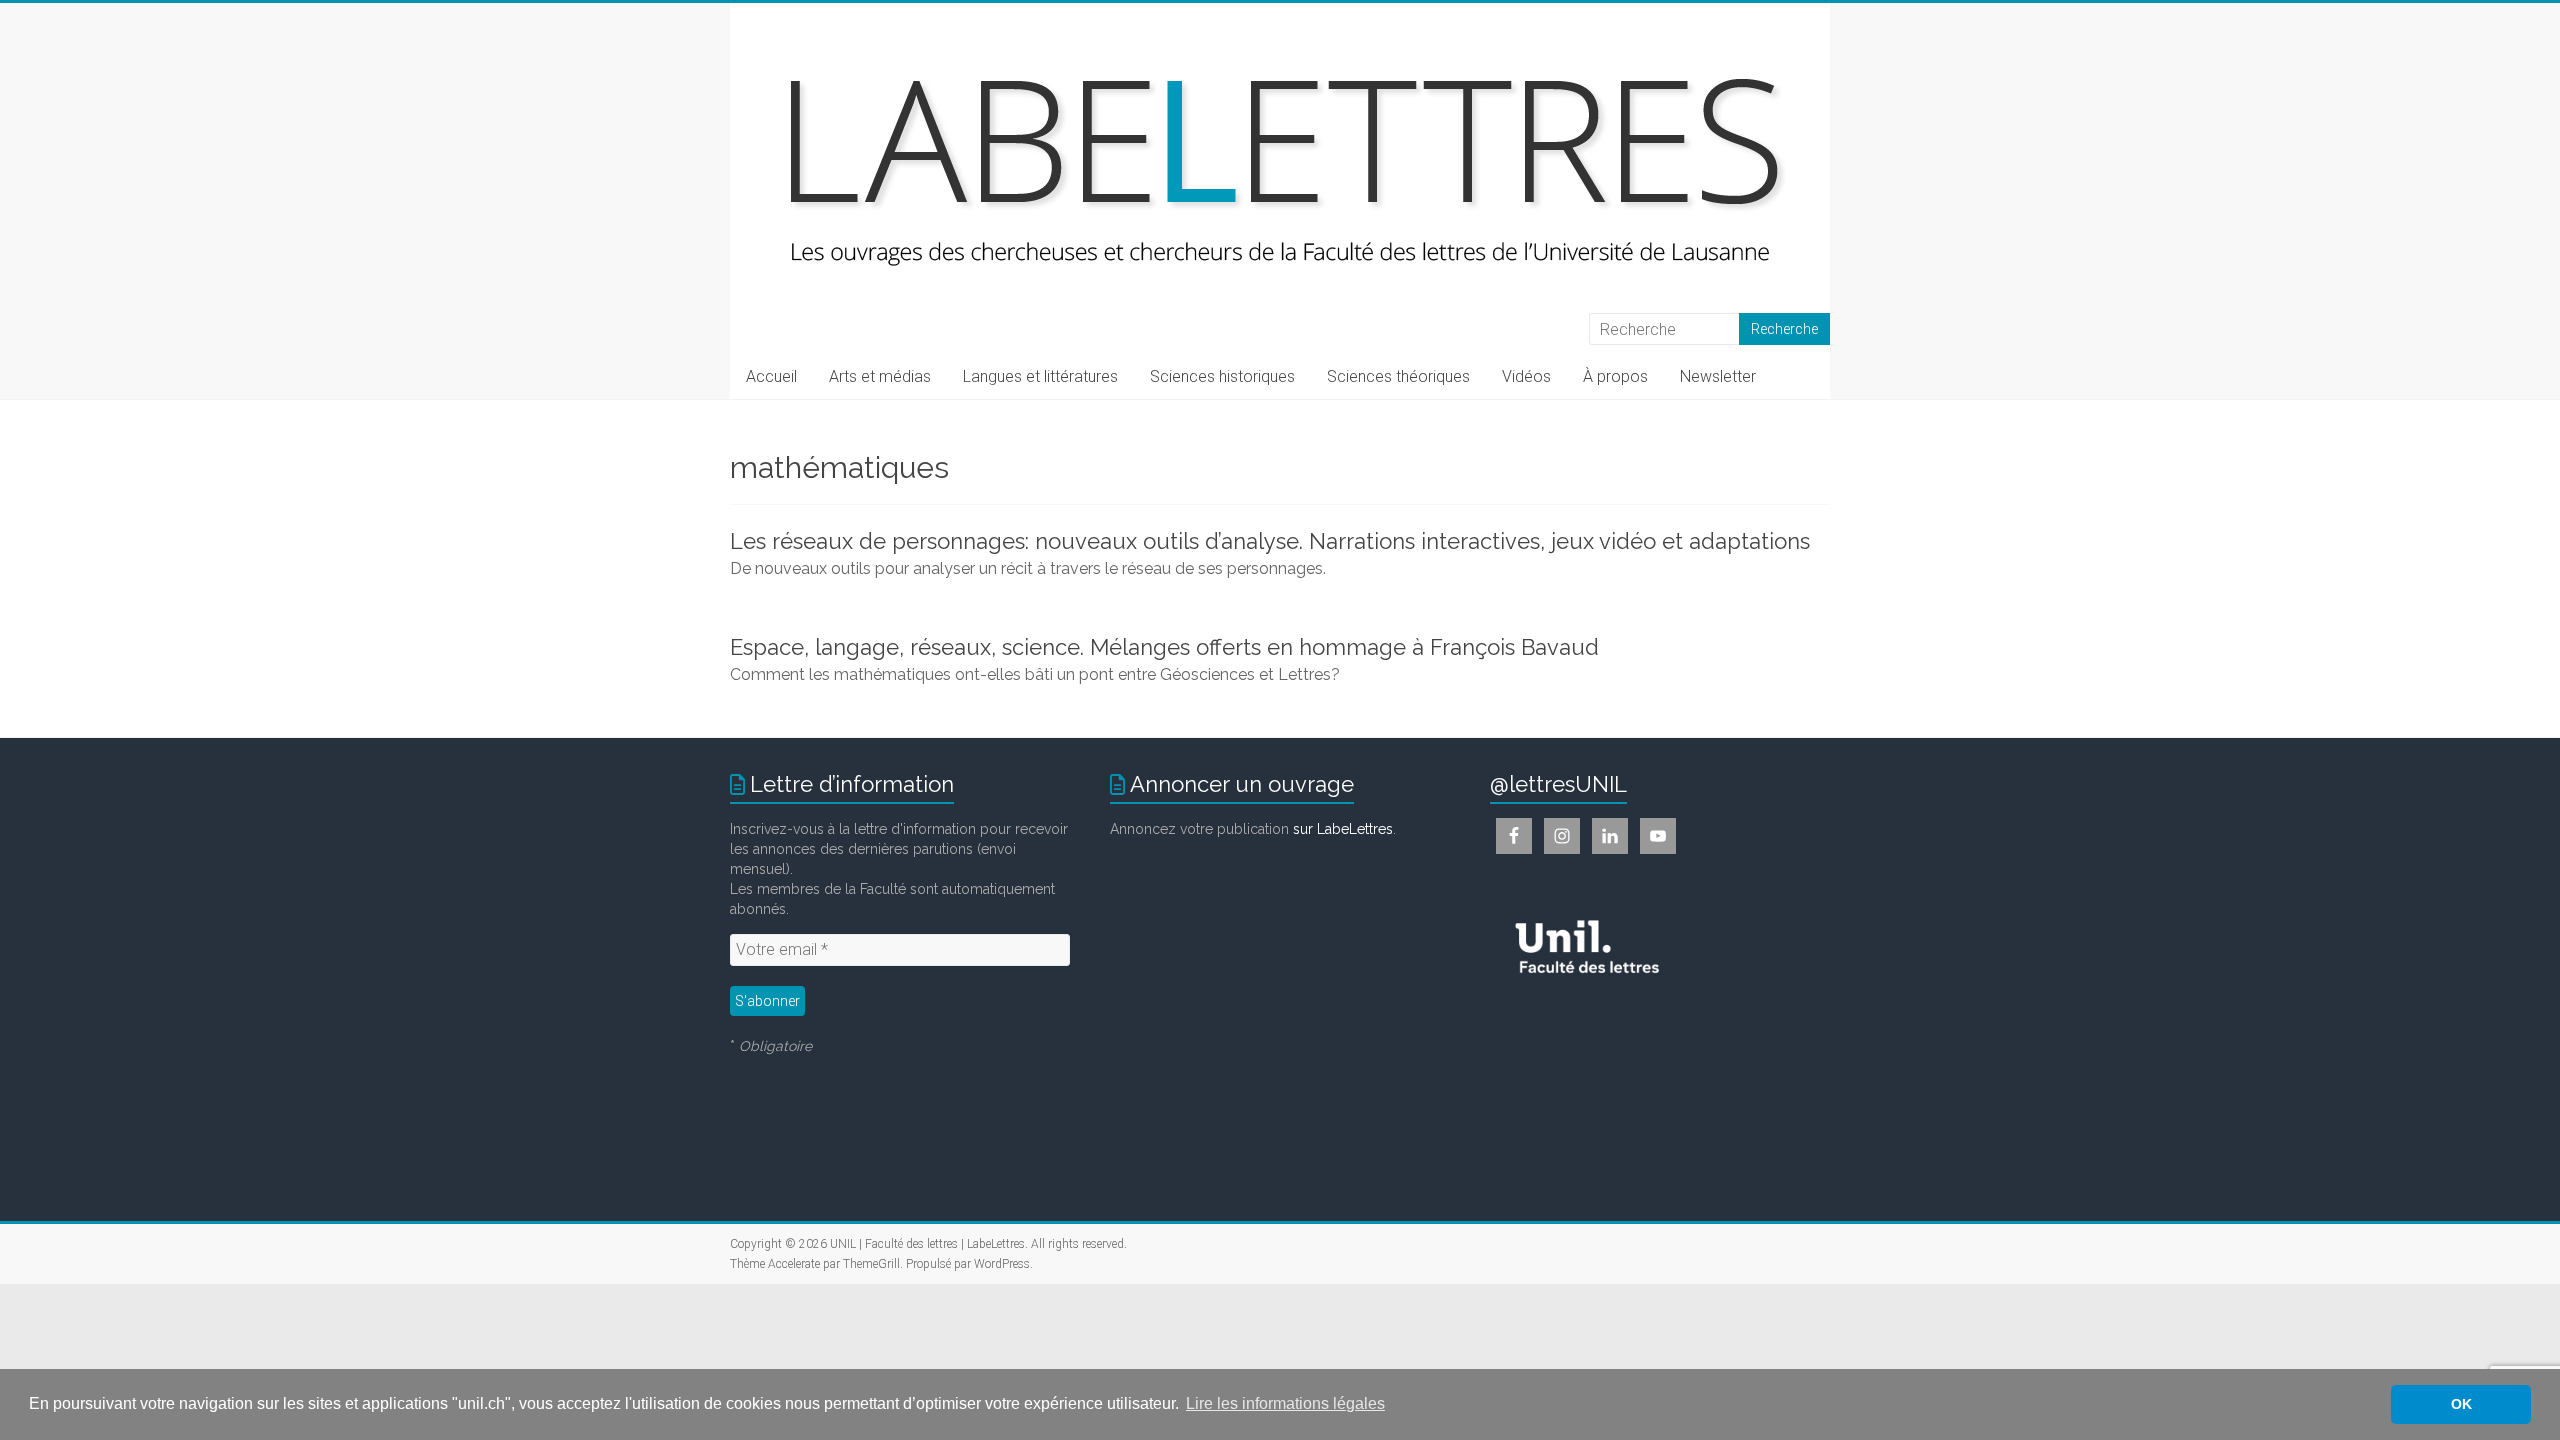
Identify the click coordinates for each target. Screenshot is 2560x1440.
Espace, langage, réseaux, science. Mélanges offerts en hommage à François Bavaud (1164, 647)
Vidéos (1526, 376)
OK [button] (2461, 1404)
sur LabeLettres (1343, 829)
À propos (1615, 376)
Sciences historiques (1222, 376)
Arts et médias (880, 376)
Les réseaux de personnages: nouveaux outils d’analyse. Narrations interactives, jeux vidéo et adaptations (1270, 541)
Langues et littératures (1040, 376)
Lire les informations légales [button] (1285, 1403)
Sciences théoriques (1398, 376)
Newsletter (1718, 376)
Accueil (771, 376)
